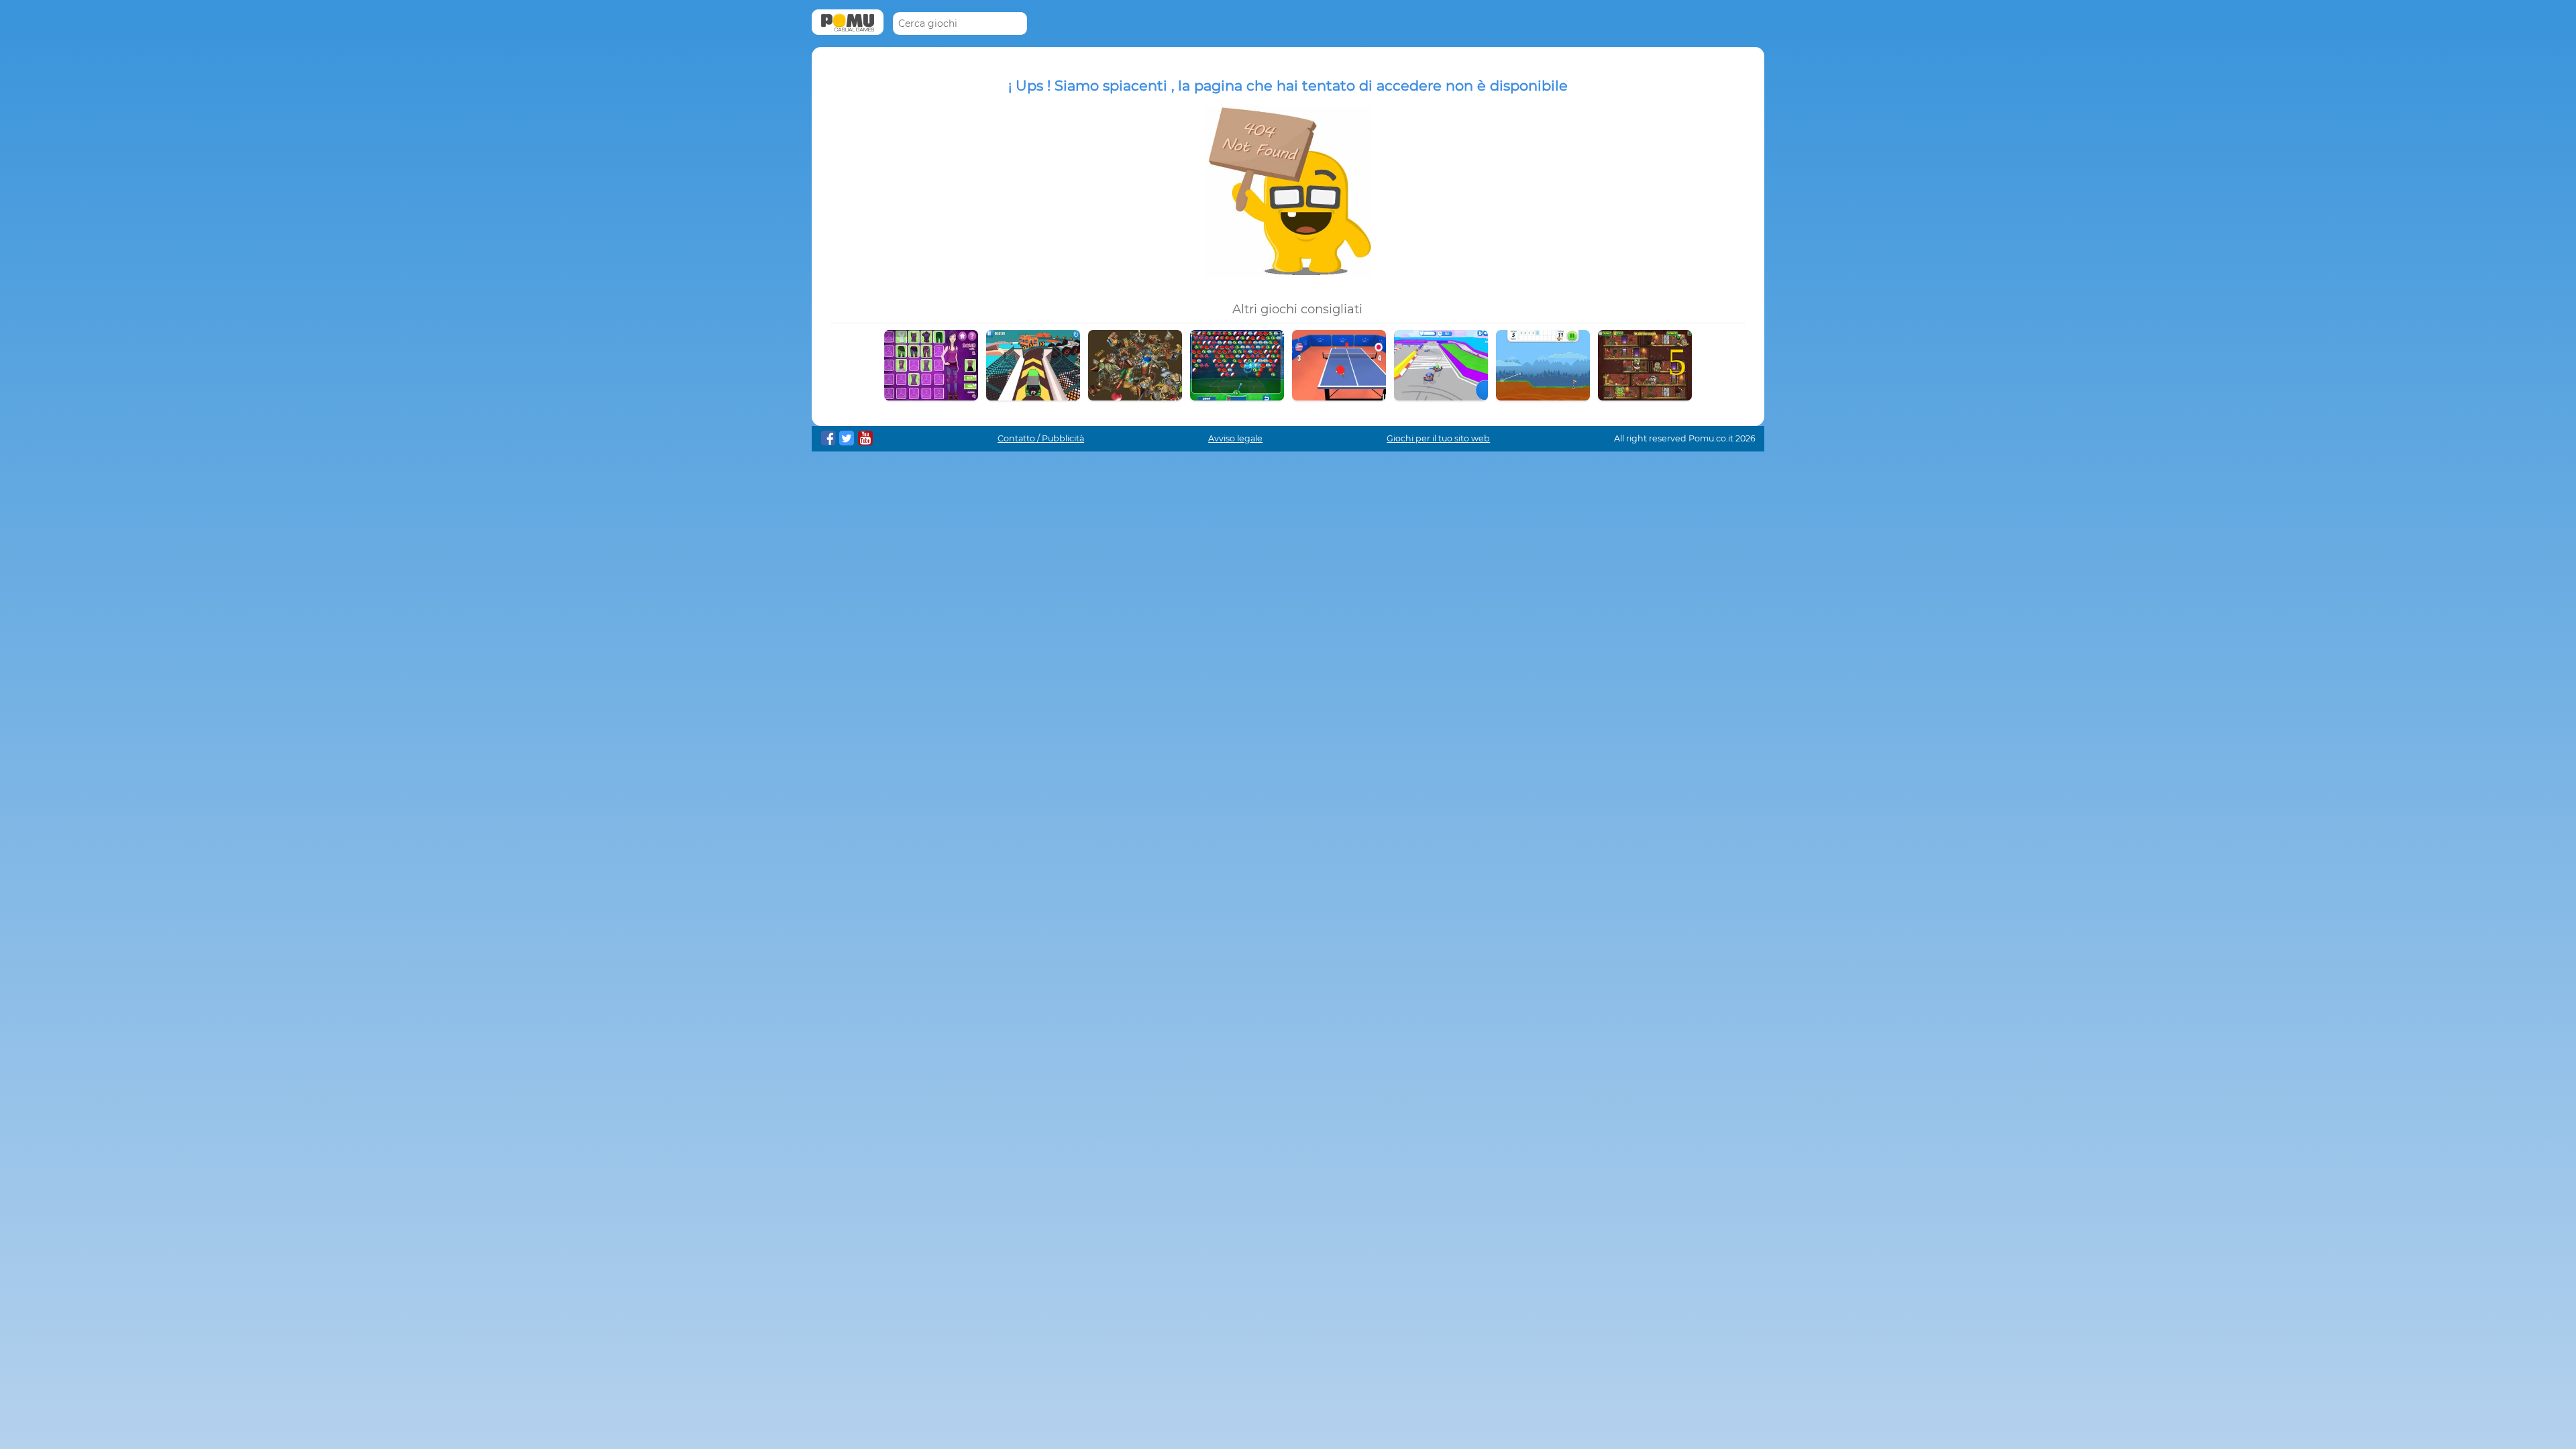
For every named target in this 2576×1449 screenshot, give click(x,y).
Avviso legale (1235, 438)
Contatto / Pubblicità (1041, 438)
